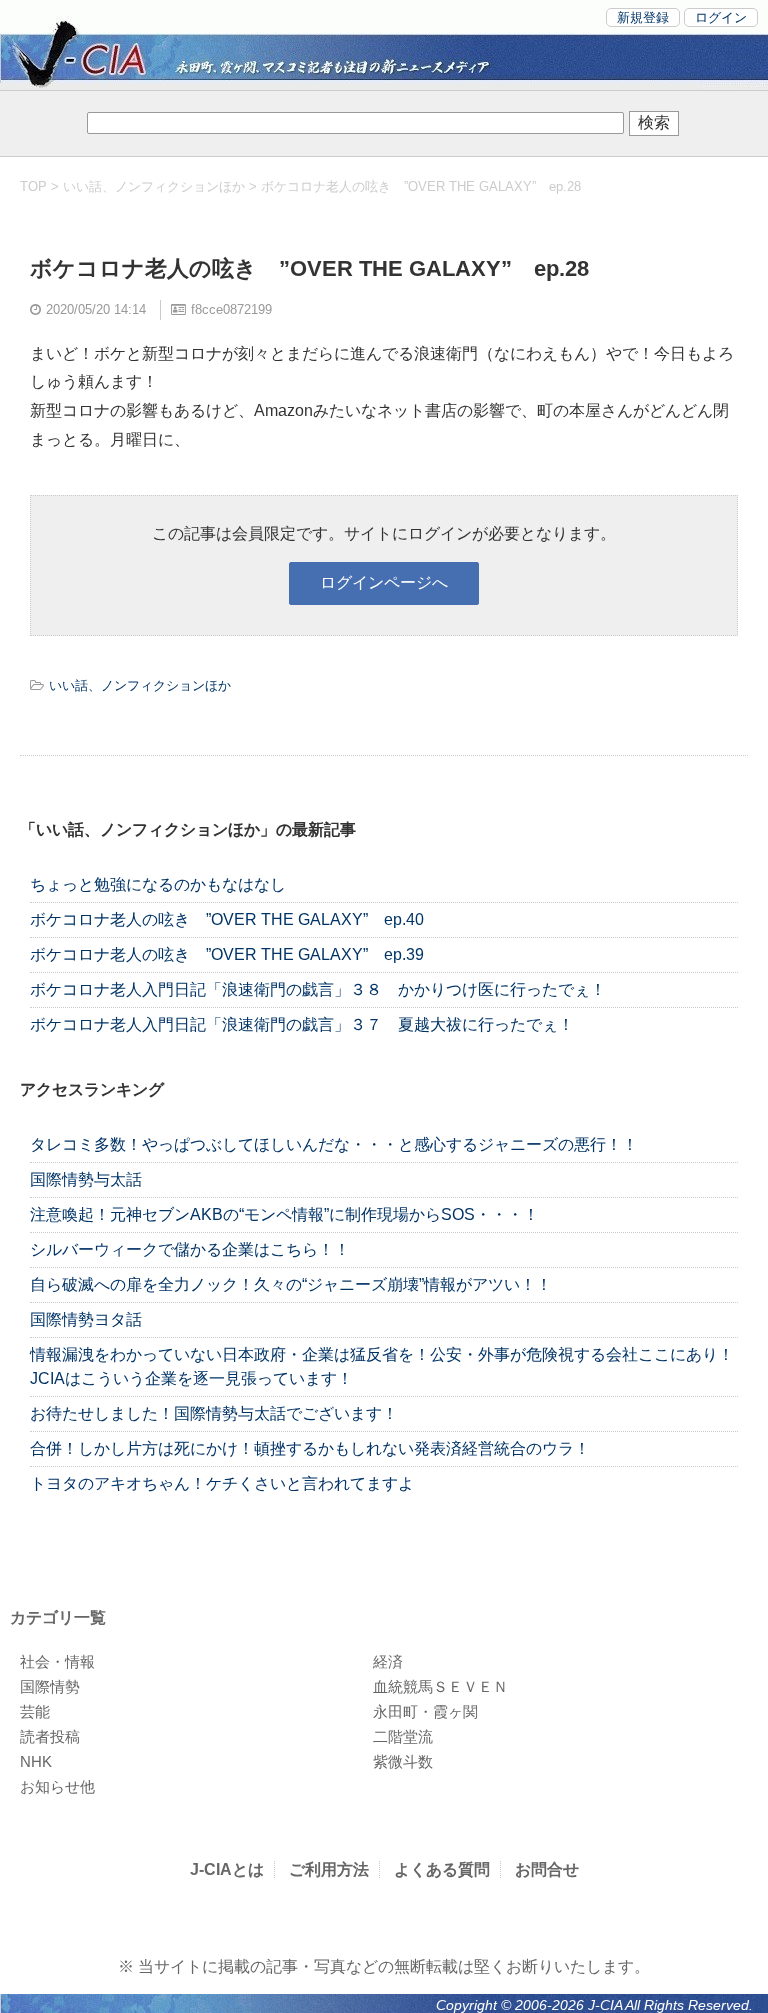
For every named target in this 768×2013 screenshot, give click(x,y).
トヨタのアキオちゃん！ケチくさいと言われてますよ (222, 1483)
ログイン (721, 17)
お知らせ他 (57, 1786)
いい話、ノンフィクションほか (154, 186)
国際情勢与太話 (86, 1179)
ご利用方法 (329, 1869)
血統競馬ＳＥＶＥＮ (440, 1686)
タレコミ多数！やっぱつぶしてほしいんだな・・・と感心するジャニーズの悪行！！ (334, 1144)
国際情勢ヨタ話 (86, 1319)
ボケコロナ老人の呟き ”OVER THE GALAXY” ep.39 (227, 954)
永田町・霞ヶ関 (425, 1711)
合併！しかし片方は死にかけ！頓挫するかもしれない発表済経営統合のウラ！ (310, 1448)
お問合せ (547, 1869)
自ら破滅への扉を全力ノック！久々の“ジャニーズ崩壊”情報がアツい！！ (291, 1284)
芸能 (35, 1711)
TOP (33, 186)
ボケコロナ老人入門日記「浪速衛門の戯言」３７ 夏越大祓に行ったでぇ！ (302, 1024)
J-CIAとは (227, 1869)
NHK (36, 1761)
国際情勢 (50, 1686)
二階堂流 (403, 1736)
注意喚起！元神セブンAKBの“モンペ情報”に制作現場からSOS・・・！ (284, 1214)
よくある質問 (442, 1869)
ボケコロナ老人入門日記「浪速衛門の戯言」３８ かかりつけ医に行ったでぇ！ (318, 989)
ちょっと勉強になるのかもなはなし (158, 884)
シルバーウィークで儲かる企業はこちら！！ (190, 1249)
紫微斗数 (403, 1761)
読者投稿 (50, 1736)
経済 (388, 1661)
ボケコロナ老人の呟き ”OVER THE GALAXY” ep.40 (227, 919)
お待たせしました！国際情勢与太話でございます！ (214, 1413)
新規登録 (643, 17)
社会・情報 (57, 1661)
